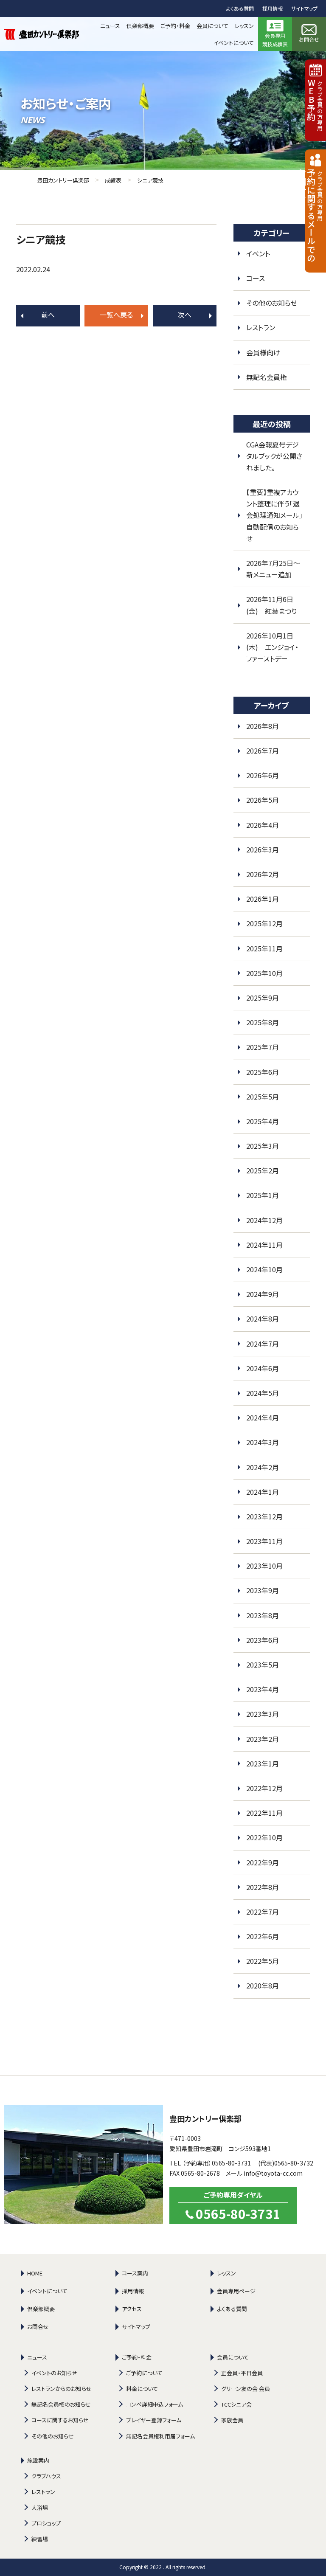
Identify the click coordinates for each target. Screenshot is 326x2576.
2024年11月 (264, 1245)
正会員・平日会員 (242, 2373)
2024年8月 (263, 1319)
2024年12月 (264, 1220)
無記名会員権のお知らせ (61, 2404)
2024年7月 (263, 1344)
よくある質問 (240, 8)
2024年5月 (263, 1393)
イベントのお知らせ (54, 2373)
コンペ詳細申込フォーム (155, 2404)
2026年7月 (263, 751)
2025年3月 (263, 1146)
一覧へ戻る (116, 315)
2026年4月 (263, 825)
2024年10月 (264, 1269)
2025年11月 (264, 948)
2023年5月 (263, 1665)
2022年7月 (263, 1912)
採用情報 (273, 8)
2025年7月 (263, 1047)
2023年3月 (263, 1714)
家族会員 (232, 2420)
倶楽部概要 (41, 2309)
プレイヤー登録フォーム (154, 2420)
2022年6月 (263, 1936)
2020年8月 (263, 1985)
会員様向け (263, 352)
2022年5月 (263, 1961)
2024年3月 (263, 1442)
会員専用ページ (236, 2291)
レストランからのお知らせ (62, 2389)
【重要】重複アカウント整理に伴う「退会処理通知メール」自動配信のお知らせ (274, 515)
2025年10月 (264, 973)
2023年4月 (263, 1689)
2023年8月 (263, 1615)
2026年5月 (263, 800)
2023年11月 (264, 1541)
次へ (185, 315)
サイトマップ (304, 8)
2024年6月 (263, 1368)
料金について (142, 2389)
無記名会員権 (267, 377)
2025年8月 (263, 1022)
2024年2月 (263, 1467)
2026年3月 (263, 849)
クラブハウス (46, 2476)
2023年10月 (264, 1566)
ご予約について (144, 2373)
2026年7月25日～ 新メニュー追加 (277, 569)
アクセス (132, 2309)
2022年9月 (263, 1862)
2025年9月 (263, 998)
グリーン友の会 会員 (246, 2389)
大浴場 (40, 2507)
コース (256, 278)
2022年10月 (264, 1837)
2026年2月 (263, 874)
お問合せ (38, 2327)
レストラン (261, 327)
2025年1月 (263, 1195)
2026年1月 (263, 899)
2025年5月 (263, 1097)
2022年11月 (264, 1813)
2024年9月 (263, 1294)
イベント (258, 253)
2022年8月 (263, 1887)
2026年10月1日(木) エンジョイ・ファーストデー (272, 647)
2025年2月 (263, 1170)
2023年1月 (263, 1763)
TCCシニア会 (236, 2404)
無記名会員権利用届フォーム (160, 2436)
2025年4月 (263, 1121)
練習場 (40, 2539)
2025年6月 (263, 1072)
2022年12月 (264, 1788)
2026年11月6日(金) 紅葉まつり (271, 605)
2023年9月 (263, 1590)
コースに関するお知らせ (60, 2420)
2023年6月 (263, 1640)
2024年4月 (263, 1417)
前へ (48, 315)
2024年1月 (263, 1492)
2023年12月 (264, 1516)
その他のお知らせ (272, 303)
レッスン (226, 2273)
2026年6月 (263, 775)
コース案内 (135, 2273)
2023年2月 (263, 1739)
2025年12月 (264, 923)
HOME (35, 2273)
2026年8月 (263, 726)
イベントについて (47, 2291)
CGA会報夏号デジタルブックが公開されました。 (274, 456)
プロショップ (46, 2523)
